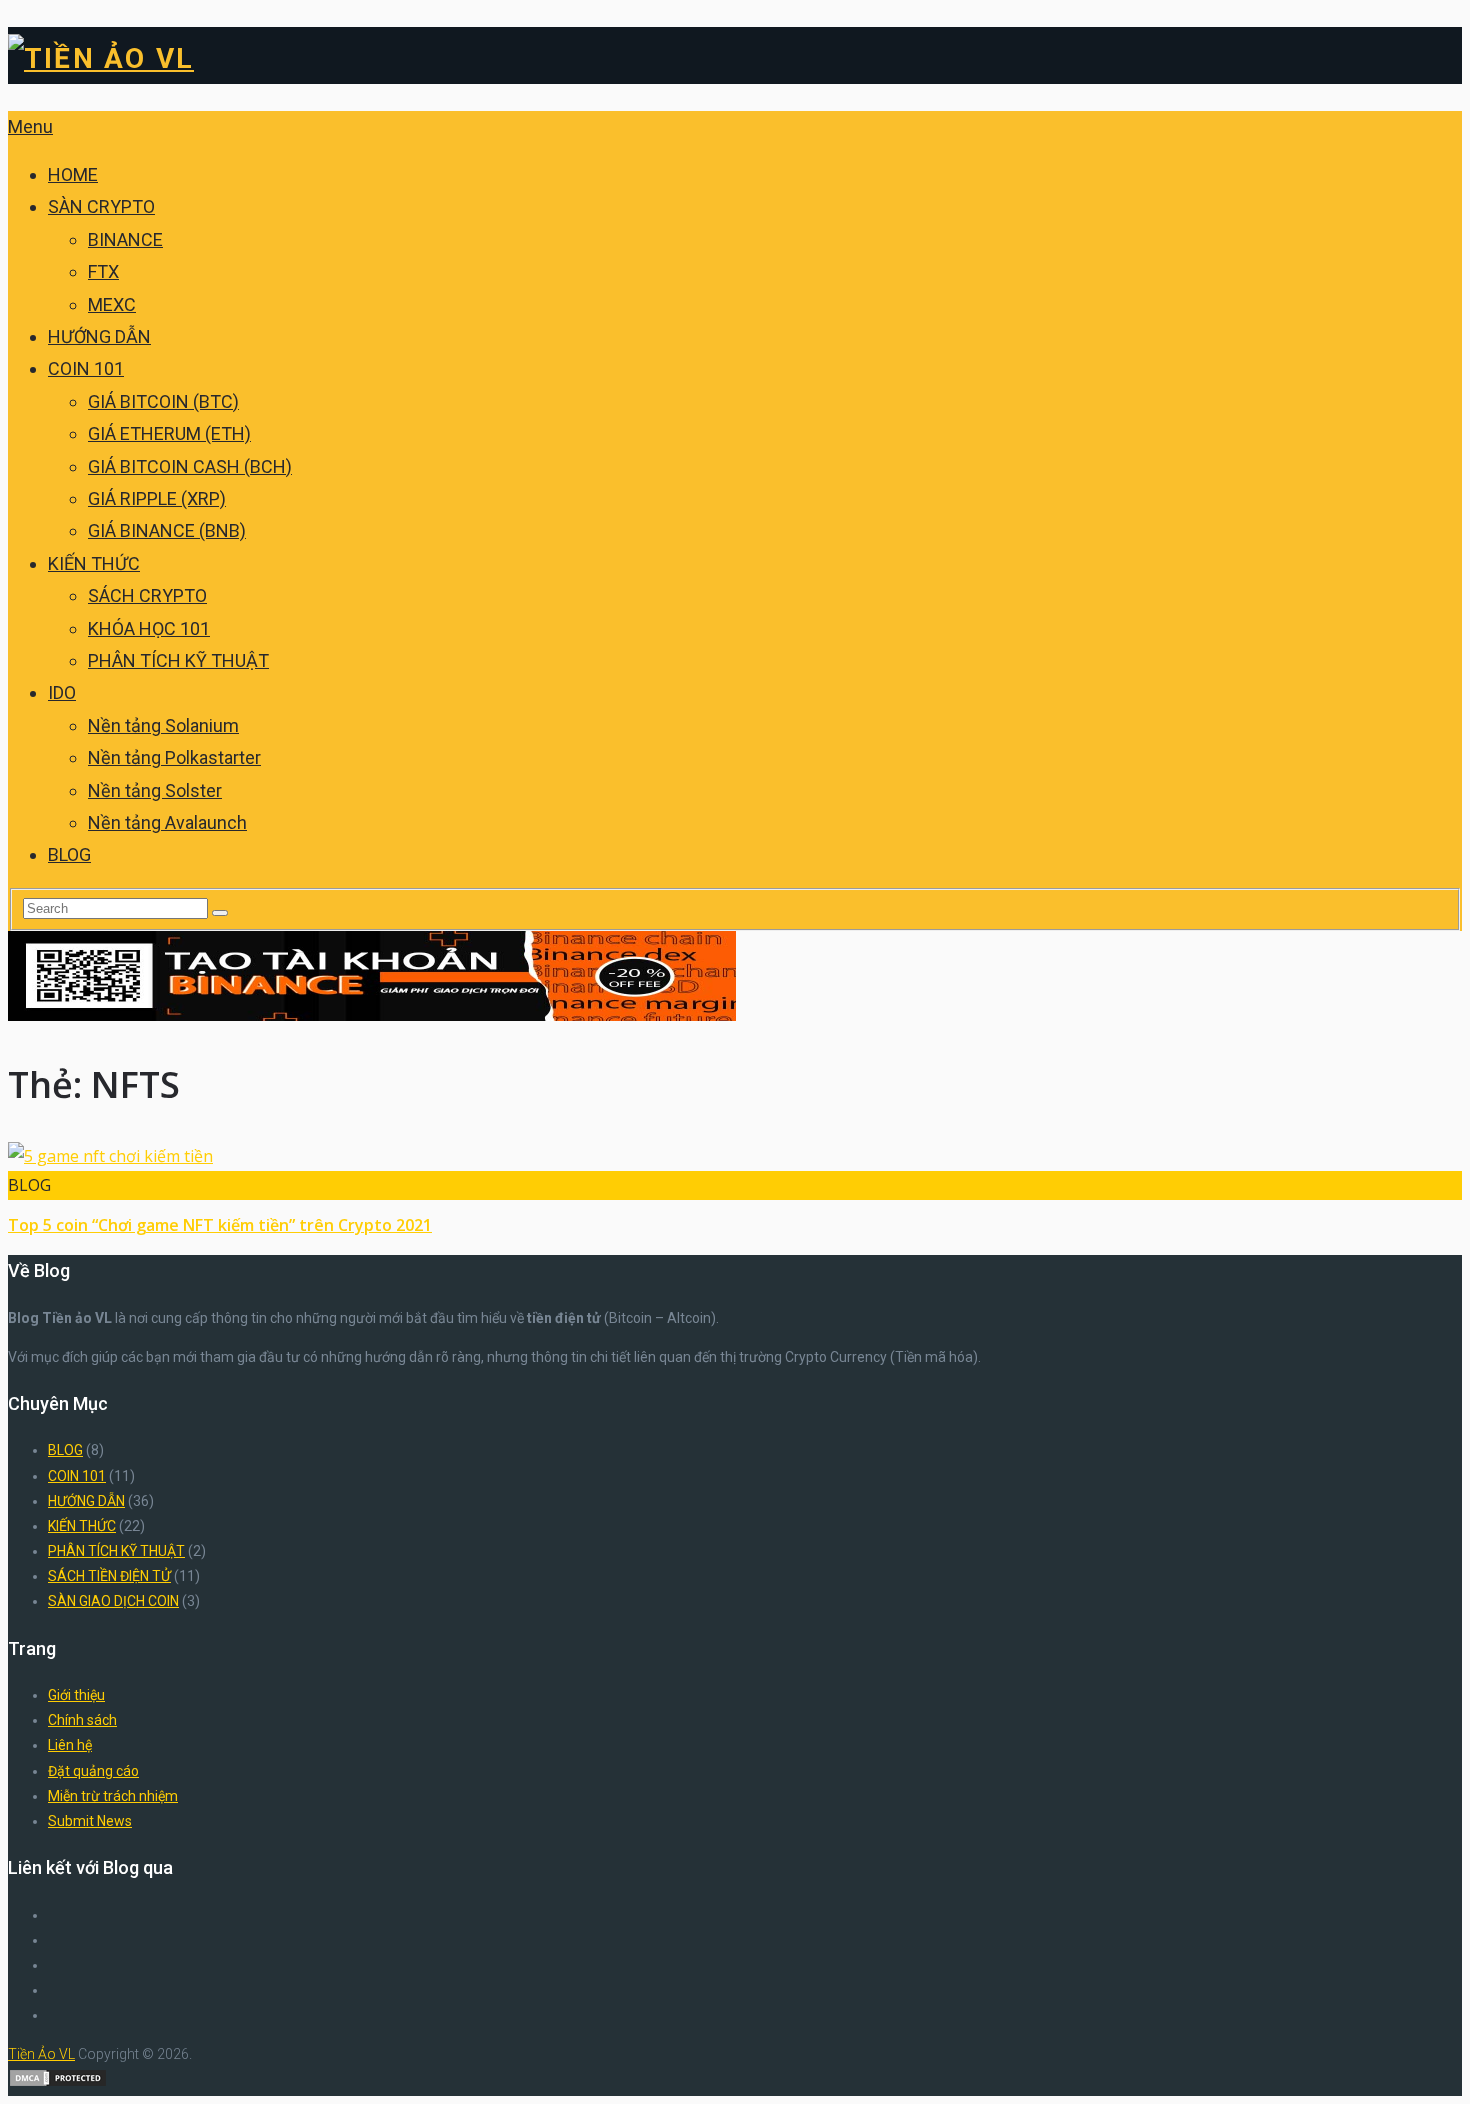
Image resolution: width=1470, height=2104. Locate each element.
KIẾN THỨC (94, 563)
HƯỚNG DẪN (99, 336)
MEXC (112, 304)
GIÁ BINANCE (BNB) (167, 530)
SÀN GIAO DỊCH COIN (113, 1601)
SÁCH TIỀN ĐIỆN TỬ (109, 1576)
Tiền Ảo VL (41, 2054)
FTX (103, 271)
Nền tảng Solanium (163, 725)
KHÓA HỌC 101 (149, 628)
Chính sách (82, 1720)
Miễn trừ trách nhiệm (113, 1796)
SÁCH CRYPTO (147, 595)
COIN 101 (86, 368)
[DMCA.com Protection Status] (58, 2083)
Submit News (90, 1821)
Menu (30, 126)
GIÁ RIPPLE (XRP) (157, 498)
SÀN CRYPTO (101, 206)
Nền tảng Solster (155, 790)
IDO (62, 692)
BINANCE (125, 239)
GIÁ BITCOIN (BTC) (163, 401)
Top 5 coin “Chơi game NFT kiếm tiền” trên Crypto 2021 (220, 1225)
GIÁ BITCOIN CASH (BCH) (190, 466)
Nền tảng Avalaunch (167, 822)
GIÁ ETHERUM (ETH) (169, 433)
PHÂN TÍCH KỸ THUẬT (178, 660)
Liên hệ (70, 1745)
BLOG (69, 854)
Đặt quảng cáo (93, 1771)
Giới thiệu (76, 1695)
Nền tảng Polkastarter (174, 757)
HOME (73, 174)
